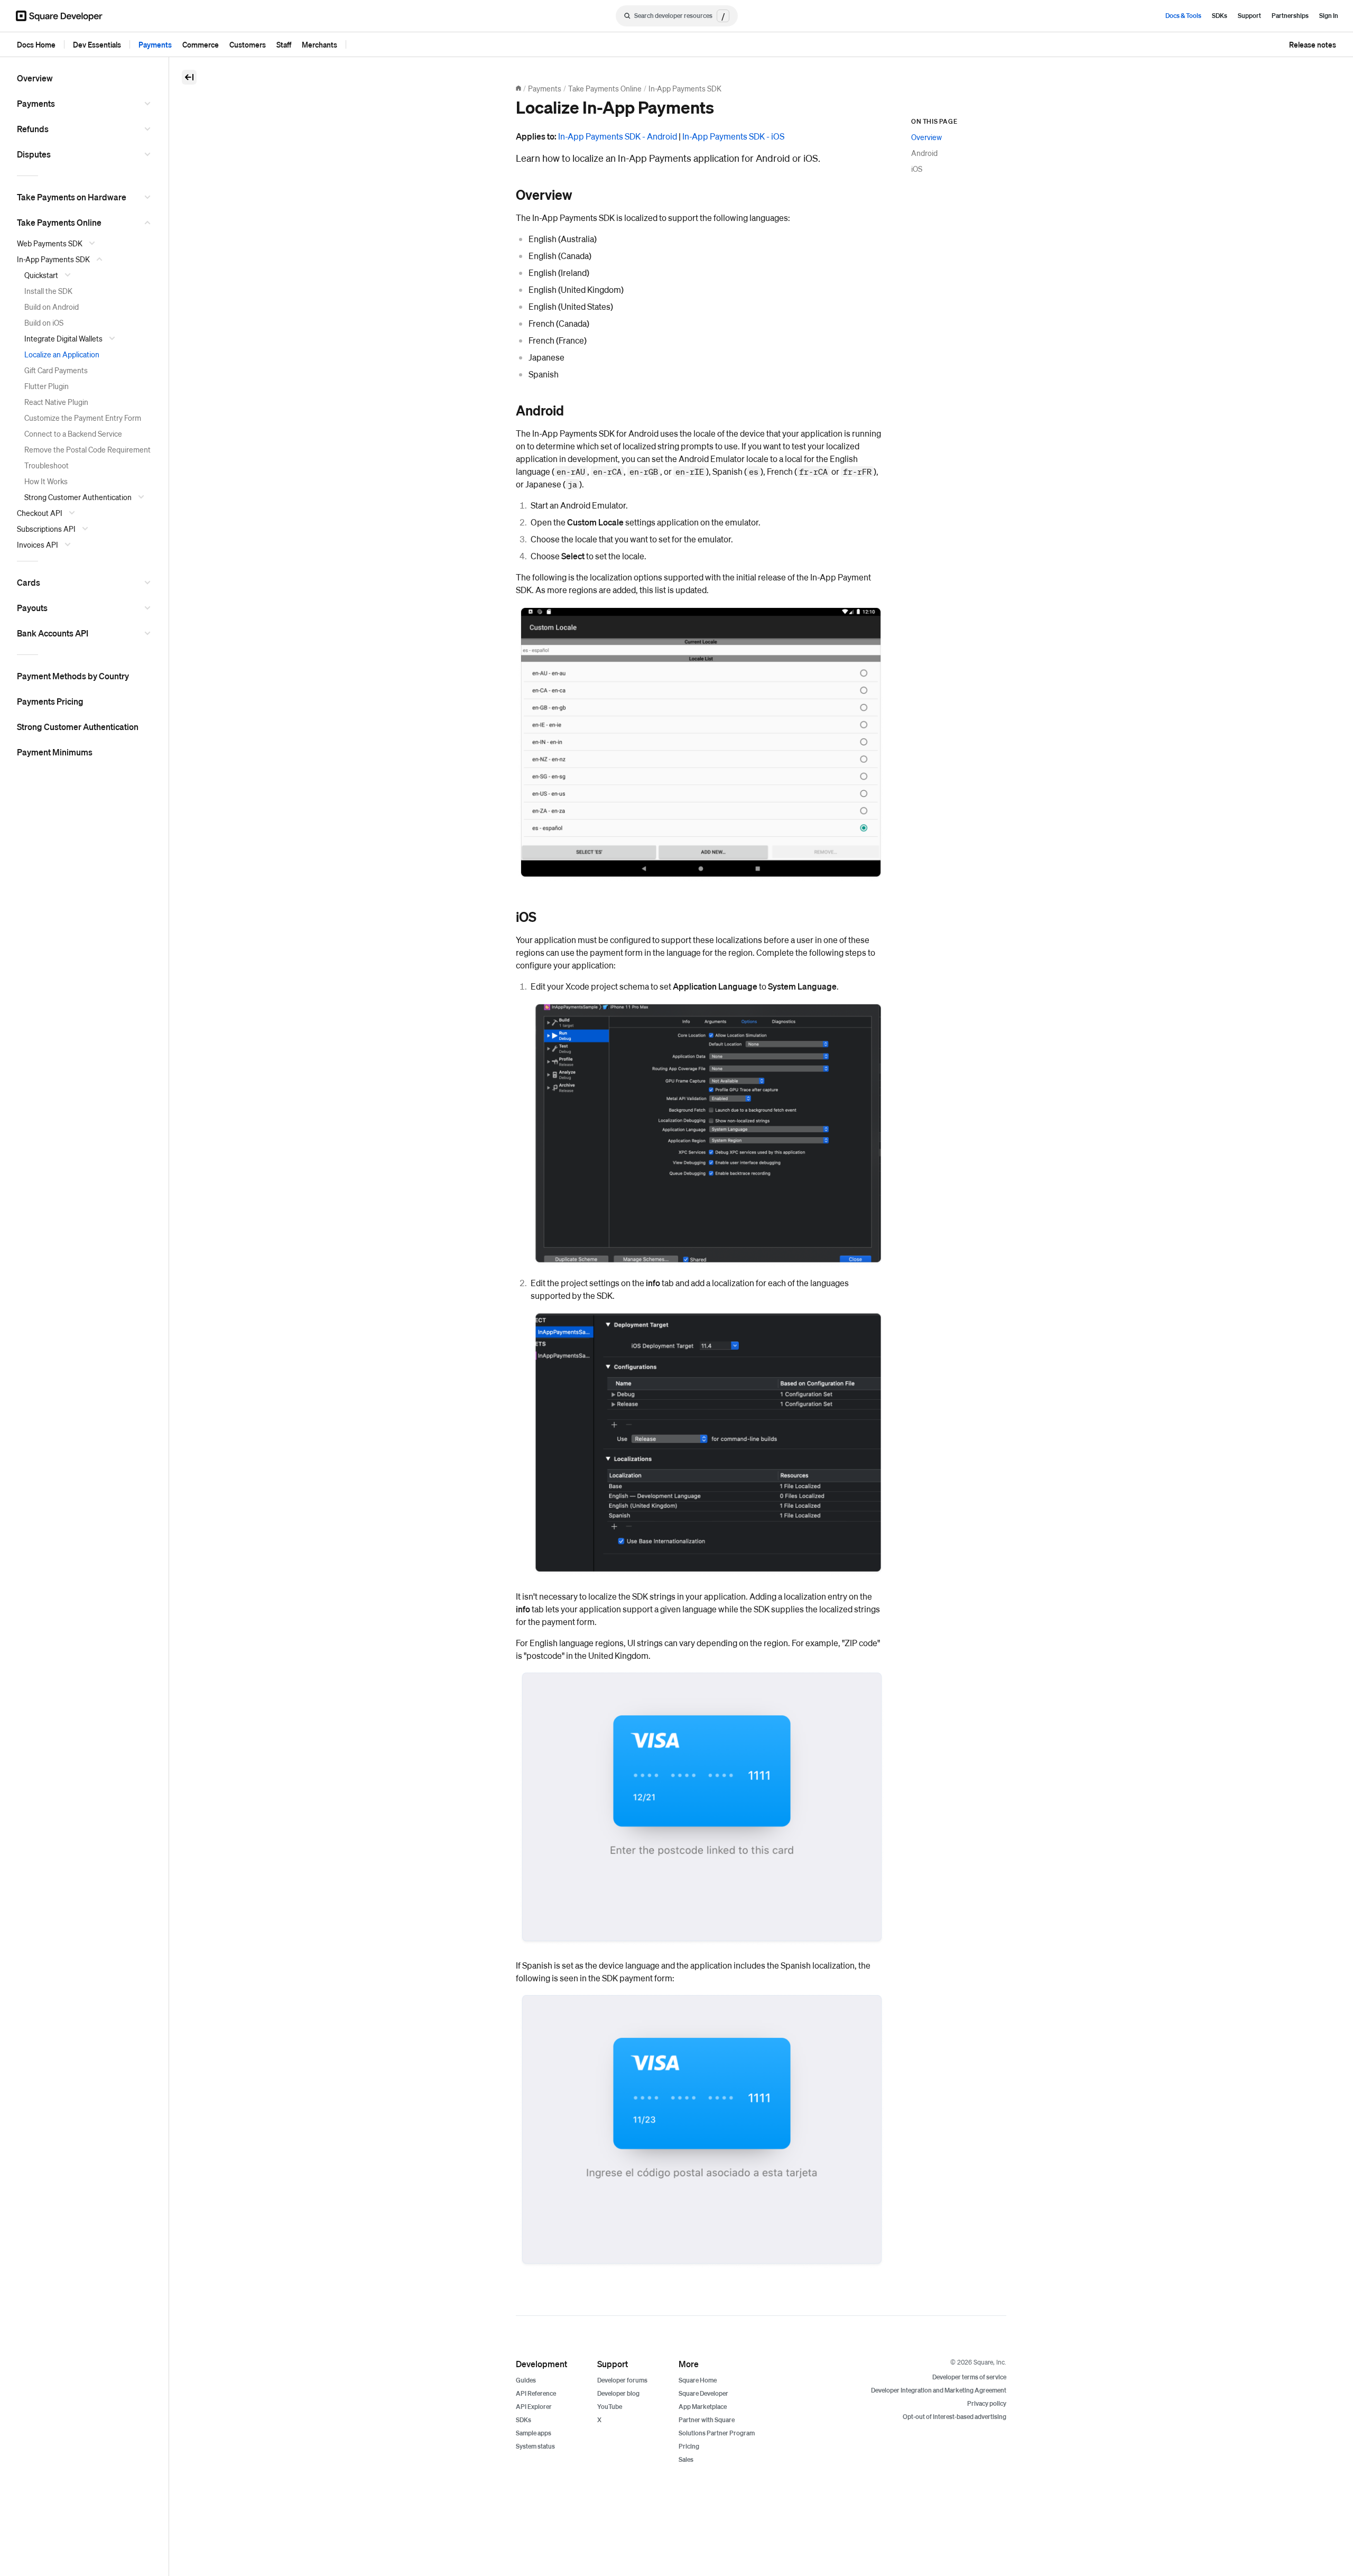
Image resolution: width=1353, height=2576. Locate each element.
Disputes (34, 154)
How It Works (46, 481)
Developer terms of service (969, 2377)
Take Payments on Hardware (72, 197)
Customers (248, 44)
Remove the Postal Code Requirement (87, 449)
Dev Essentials (97, 44)
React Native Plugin (56, 402)
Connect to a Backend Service (73, 433)
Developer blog (618, 2393)
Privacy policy (987, 2403)
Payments (155, 44)
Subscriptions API (46, 529)
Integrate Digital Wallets (63, 338)
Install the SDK (48, 291)
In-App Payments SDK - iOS (733, 136)
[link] (505, 195)
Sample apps (534, 2433)
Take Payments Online (59, 222)
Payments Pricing (50, 701)
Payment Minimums (55, 752)
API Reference (536, 2393)
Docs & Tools (1183, 16)
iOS (917, 169)
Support (1249, 16)
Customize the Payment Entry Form (83, 418)
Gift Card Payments (56, 370)
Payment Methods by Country (73, 676)
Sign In (1329, 16)
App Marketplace (703, 2407)
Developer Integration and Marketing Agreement (939, 2390)
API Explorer (534, 2407)
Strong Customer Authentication (78, 497)
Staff (284, 44)
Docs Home (36, 44)
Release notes (1313, 44)
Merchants (319, 44)
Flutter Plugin (47, 386)
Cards (29, 582)
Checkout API (40, 513)
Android (924, 153)
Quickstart (41, 275)
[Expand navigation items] (149, 104)
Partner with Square (707, 2420)
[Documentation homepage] (518, 88)
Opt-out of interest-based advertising (954, 2417)
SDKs (1220, 16)
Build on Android (52, 307)
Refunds (33, 129)
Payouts (32, 608)
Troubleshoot (47, 465)
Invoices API (38, 544)
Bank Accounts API (53, 633)
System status (535, 2446)
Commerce (201, 44)
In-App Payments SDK (53, 259)
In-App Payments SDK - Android (618, 136)
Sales (686, 2459)
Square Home (698, 2380)
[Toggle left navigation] (189, 77)
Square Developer (703, 2393)
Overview (35, 78)
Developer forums (622, 2380)
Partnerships (1290, 16)
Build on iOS (44, 322)
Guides (526, 2380)
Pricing (689, 2446)
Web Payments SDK (50, 243)
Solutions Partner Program (717, 2433)
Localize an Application (62, 354)
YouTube (610, 2407)
